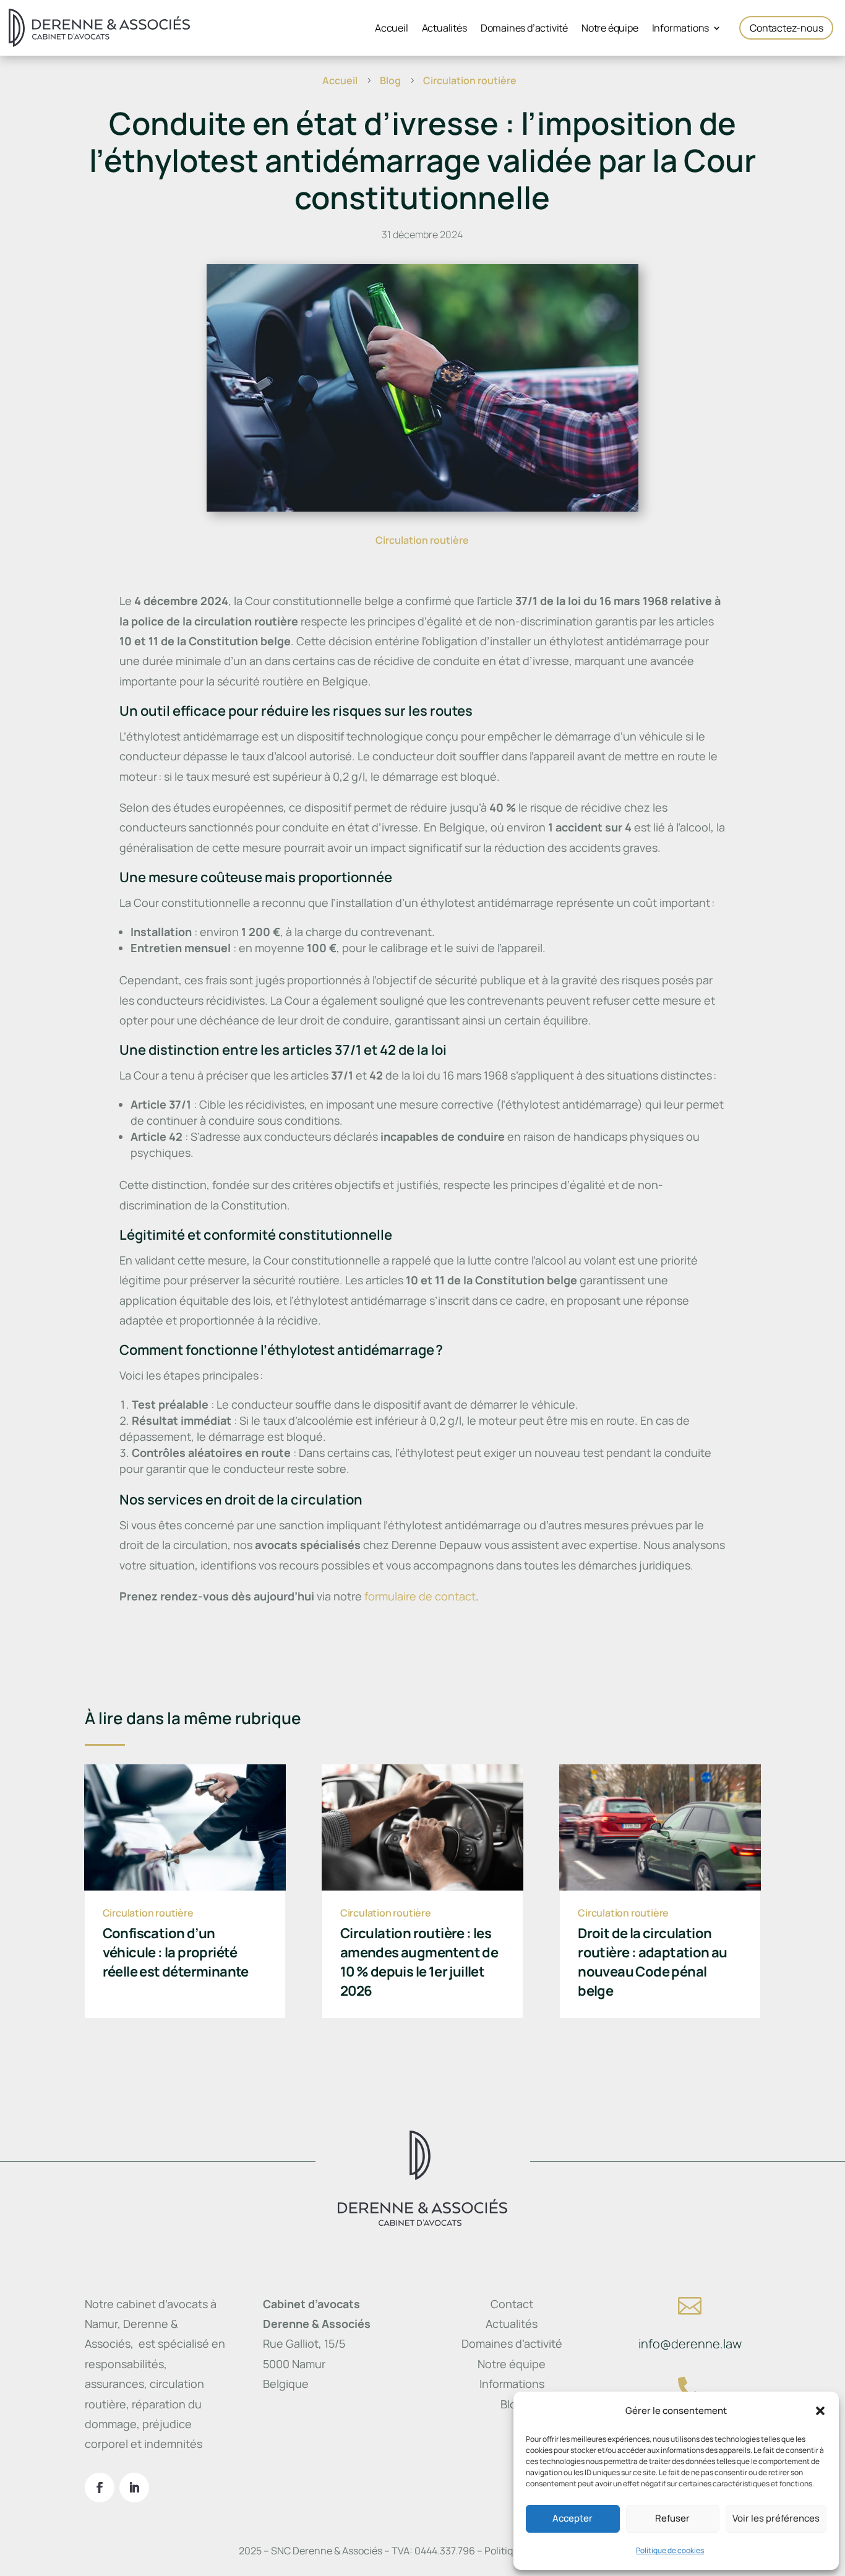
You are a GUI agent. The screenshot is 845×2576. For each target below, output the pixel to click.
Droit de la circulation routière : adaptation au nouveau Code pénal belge (653, 1962)
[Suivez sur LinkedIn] (134, 2488)
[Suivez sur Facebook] (100, 2488)
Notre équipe (610, 29)
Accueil (392, 29)
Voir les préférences (776, 2518)
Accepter (573, 2518)
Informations (681, 29)
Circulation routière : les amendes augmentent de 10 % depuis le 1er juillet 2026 (419, 1962)
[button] (820, 2411)
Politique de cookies (670, 2550)
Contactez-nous (786, 28)
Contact (512, 2304)
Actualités (444, 29)
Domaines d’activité (524, 29)
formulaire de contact (420, 1596)
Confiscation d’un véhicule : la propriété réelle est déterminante (176, 1952)
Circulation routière (422, 540)
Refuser (672, 2518)
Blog (512, 2404)
